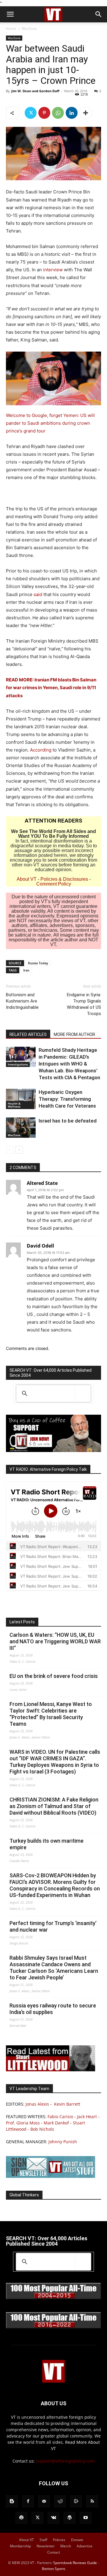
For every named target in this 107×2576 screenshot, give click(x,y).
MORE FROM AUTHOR (74, 1034)
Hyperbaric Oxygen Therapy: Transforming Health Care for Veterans (67, 1099)
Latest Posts (22, 1622)
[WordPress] (70, 2518)
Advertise (85, 2546)
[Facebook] (28, 2501)
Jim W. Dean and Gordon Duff (35, 91)
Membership (20, 2546)
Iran (26, 970)
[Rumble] (76, 2501)
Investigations (18, 1064)
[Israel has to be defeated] (21, 1128)
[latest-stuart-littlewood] (51, 2070)
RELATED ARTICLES (28, 1034)
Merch (66, 2546)
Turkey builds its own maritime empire (47, 1844)
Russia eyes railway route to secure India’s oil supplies (53, 2009)
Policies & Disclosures (64, 879)
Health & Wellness (14, 1105)
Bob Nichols (42, 2129)
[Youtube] (86, 2518)
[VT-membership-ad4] (53, 1450)
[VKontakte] (53, 2518)
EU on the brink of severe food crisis (54, 1676)
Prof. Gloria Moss (23, 2123)
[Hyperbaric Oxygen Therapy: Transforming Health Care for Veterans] (21, 1099)
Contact (54, 2552)
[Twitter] (31, 113)
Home (11, 29)
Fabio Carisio (60, 2117)
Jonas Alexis (37, 2104)
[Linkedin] (72, 113)
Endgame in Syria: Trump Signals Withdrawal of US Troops (84, 1004)
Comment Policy (54, 884)
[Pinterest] (44, 113)
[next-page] (19, 1150)
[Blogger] (12, 2501)
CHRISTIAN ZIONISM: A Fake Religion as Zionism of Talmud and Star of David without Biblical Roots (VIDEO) (54, 1806)
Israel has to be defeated (68, 1121)
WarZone (29, 29)
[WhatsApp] (58, 113)
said (38, 594)
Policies (59, 2540)
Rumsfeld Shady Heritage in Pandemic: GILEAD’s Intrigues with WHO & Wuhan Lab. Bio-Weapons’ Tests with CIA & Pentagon (69, 1064)
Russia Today (38, 963)
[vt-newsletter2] (51, 2176)
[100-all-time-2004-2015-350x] (53, 2298)
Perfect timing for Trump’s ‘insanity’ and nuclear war (53, 1926)
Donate (77, 2540)
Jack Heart (87, 2117)
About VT (27, 879)
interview (53, 270)
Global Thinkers (24, 2195)
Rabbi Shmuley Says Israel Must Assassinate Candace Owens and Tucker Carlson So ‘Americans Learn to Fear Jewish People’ (54, 1968)
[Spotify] (21, 2518)
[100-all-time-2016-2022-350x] (53, 2327)
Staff (43, 2540)
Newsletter (46, 2546)
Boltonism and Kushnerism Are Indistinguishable (22, 1001)
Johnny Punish (63, 2142)
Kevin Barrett (67, 2104)
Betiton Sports (54, 2569)
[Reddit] (60, 2501)
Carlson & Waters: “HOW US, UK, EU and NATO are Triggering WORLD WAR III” (55, 1641)
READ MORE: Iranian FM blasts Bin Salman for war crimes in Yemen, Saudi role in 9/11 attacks (51, 688)
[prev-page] (10, 1150)
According (41, 750)
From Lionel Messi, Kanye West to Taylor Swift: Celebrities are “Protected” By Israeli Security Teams (51, 1714)
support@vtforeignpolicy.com (65, 2461)
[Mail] (44, 2501)
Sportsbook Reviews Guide (75, 2563)
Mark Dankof (56, 2123)
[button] (10, 14)
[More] (86, 113)
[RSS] (92, 2501)
